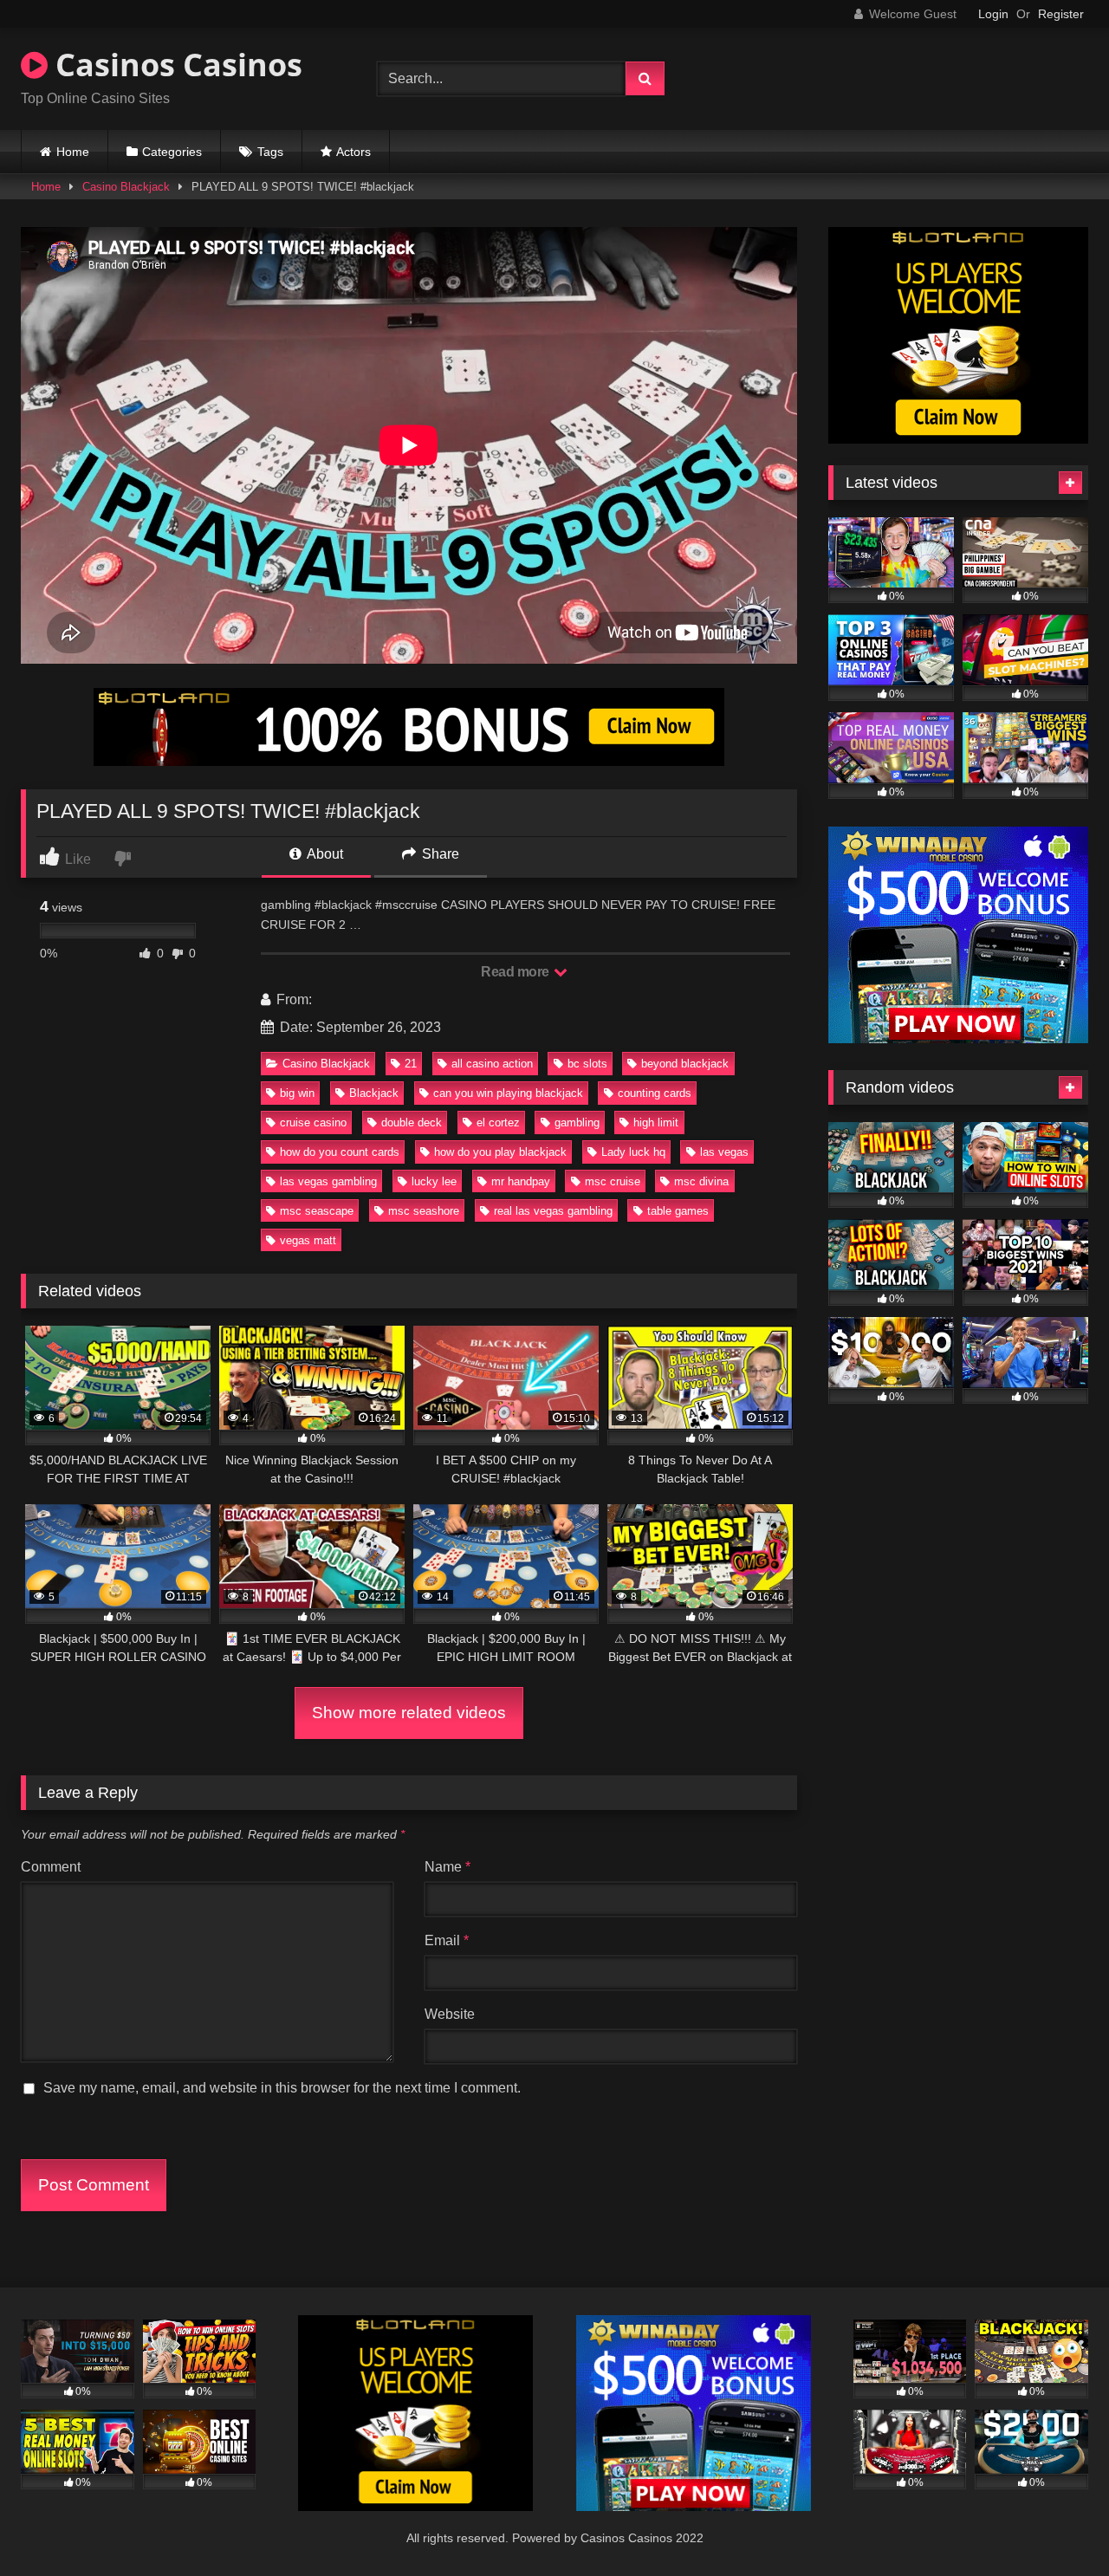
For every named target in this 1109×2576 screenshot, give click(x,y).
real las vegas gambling (553, 1211)
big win (297, 1093)
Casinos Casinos (175, 65)
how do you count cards (340, 1152)
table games (678, 1211)
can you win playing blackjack (508, 1093)
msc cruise (613, 1181)
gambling (577, 1123)
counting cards (655, 1093)
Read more (516, 972)
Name (447, 1867)
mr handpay (521, 1181)
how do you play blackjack (500, 1152)
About (324, 854)
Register (1061, 14)
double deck (412, 1123)
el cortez (498, 1123)
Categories (172, 152)
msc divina (701, 1181)
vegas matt (308, 1240)
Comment (51, 1867)
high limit (656, 1123)
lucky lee (434, 1181)
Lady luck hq (633, 1152)
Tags (270, 152)
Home (73, 152)
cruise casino (313, 1123)
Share (439, 854)
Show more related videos (409, 1713)
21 (411, 1064)
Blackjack (374, 1093)
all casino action (492, 1064)
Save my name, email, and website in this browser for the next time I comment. (282, 2088)
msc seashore (424, 1211)
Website (450, 2014)
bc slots (587, 1064)
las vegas (724, 1152)
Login (993, 14)
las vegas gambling (328, 1181)
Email (447, 1940)
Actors (353, 152)
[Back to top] (1055, 2524)
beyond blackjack (685, 1064)
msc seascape (317, 1211)
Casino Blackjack (126, 187)
